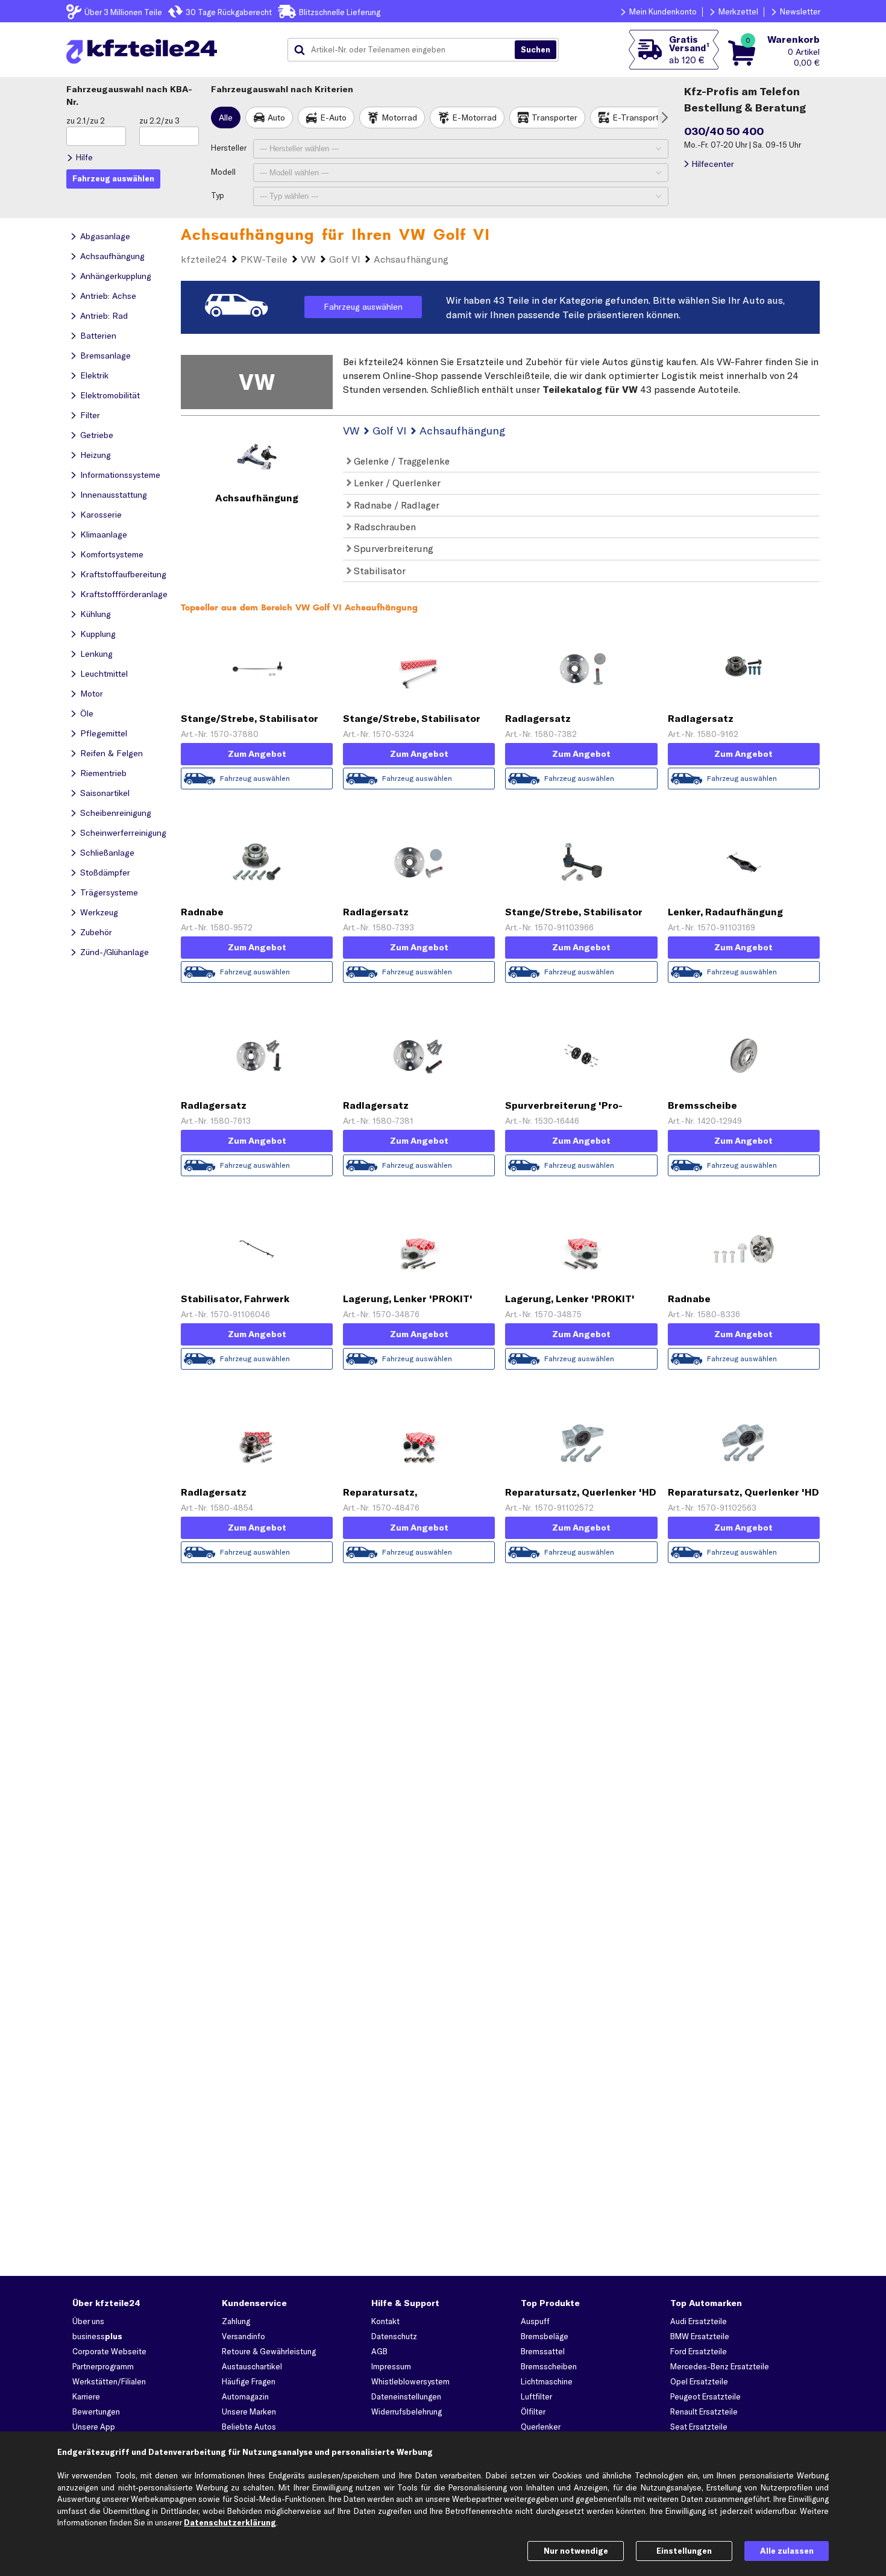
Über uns (88, 2321)
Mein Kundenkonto (663, 11)
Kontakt (385, 2321)
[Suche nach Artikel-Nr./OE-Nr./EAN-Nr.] (536, 50)
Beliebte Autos (249, 2427)
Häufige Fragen (249, 2381)
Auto (276, 118)
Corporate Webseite (109, 2351)
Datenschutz (394, 2336)
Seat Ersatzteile (699, 2427)
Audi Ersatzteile (699, 2321)
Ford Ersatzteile (699, 2351)
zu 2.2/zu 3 (159, 121)
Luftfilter (536, 2396)
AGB (379, 2351)
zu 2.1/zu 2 (86, 121)
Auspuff (535, 2321)
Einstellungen (684, 2551)
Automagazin (245, 2396)
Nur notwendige (576, 2551)
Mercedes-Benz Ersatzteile (720, 2366)
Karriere (86, 2396)
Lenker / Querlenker (396, 483)
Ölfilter (533, 2411)
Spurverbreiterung (392, 548)
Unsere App (94, 2427)
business (97, 2336)
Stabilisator (379, 571)
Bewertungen (96, 2411)
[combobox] (406, 50)
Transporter (555, 118)
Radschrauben (384, 527)
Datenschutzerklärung (230, 2522)
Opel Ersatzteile (699, 2381)
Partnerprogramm (103, 2366)
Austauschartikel (252, 2366)
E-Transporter (639, 118)
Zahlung (236, 2321)
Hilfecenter (713, 164)
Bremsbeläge (545, 2336)
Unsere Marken (249, 2411)
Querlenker (541, 2427)
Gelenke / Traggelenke (401, 461)
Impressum (391, 2366)
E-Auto (333, 118)
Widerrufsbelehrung (407, 2411)
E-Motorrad (474, 118)
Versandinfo (243, 2336)
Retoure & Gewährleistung (269, 2351)
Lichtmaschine (547, 2381)
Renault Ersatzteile (704, 2411)
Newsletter (800, 11)
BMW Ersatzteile (700, 2336)
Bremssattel (543, 2351)
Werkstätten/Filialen (109, 2381)
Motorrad (399, 118)
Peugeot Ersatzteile (705, 2396)
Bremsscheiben (549, 2366)
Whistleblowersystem (410, 2381)
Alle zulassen (787, 2551)
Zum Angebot (257, 754)
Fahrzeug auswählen (363, 307)
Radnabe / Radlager (395, 505)
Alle (226, 118)
